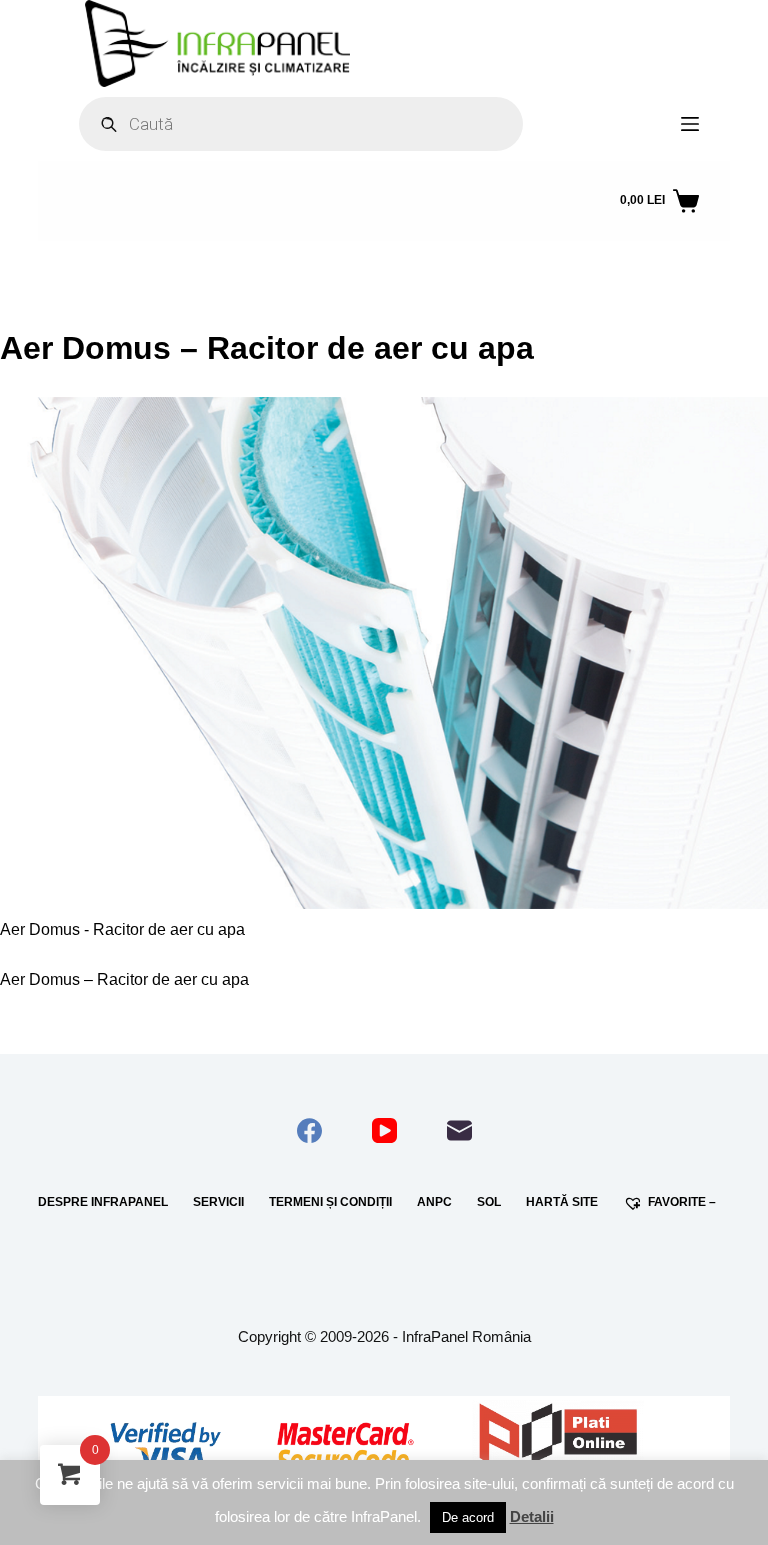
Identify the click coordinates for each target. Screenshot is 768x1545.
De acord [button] (468, 1517)
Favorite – (682, 1202)
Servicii (218, 1202)
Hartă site (562, 1202)
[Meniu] (690, 124)
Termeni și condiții (330, 1202)
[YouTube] (384, 1130)
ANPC (434, 1202)
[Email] (459, 1130)
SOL (489, 1202)
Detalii (532, 1516)
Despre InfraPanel (103, 1202)
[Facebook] (309, 1130)
